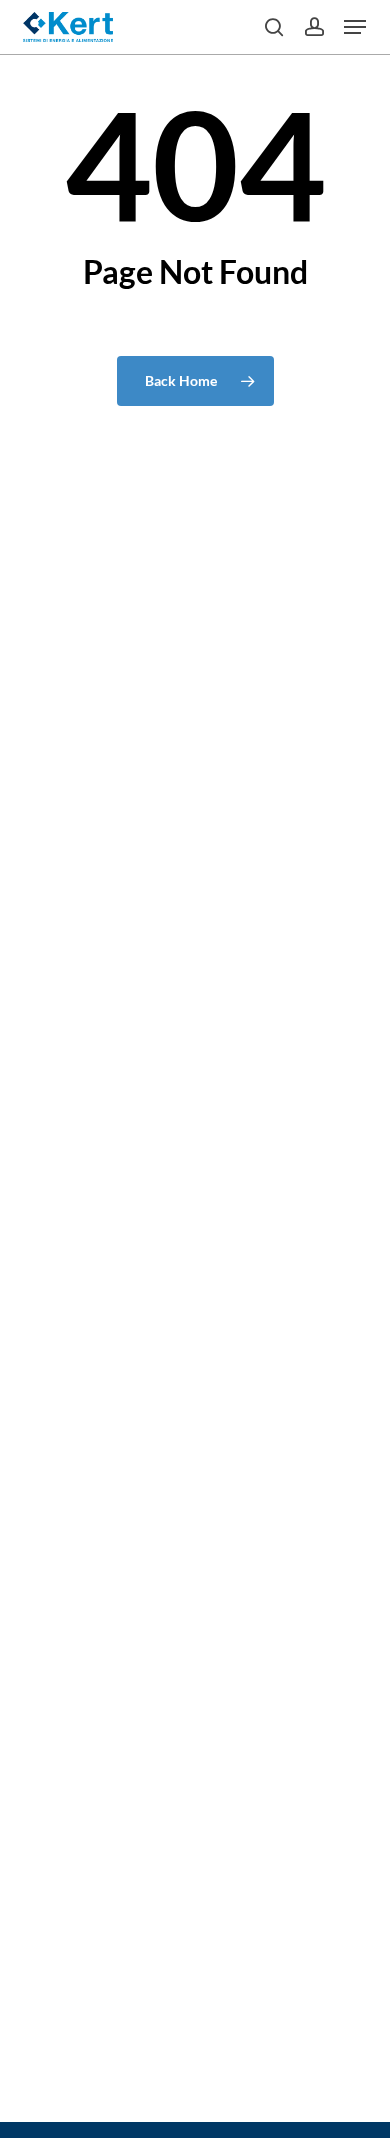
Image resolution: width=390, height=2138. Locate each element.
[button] (355, 27)
